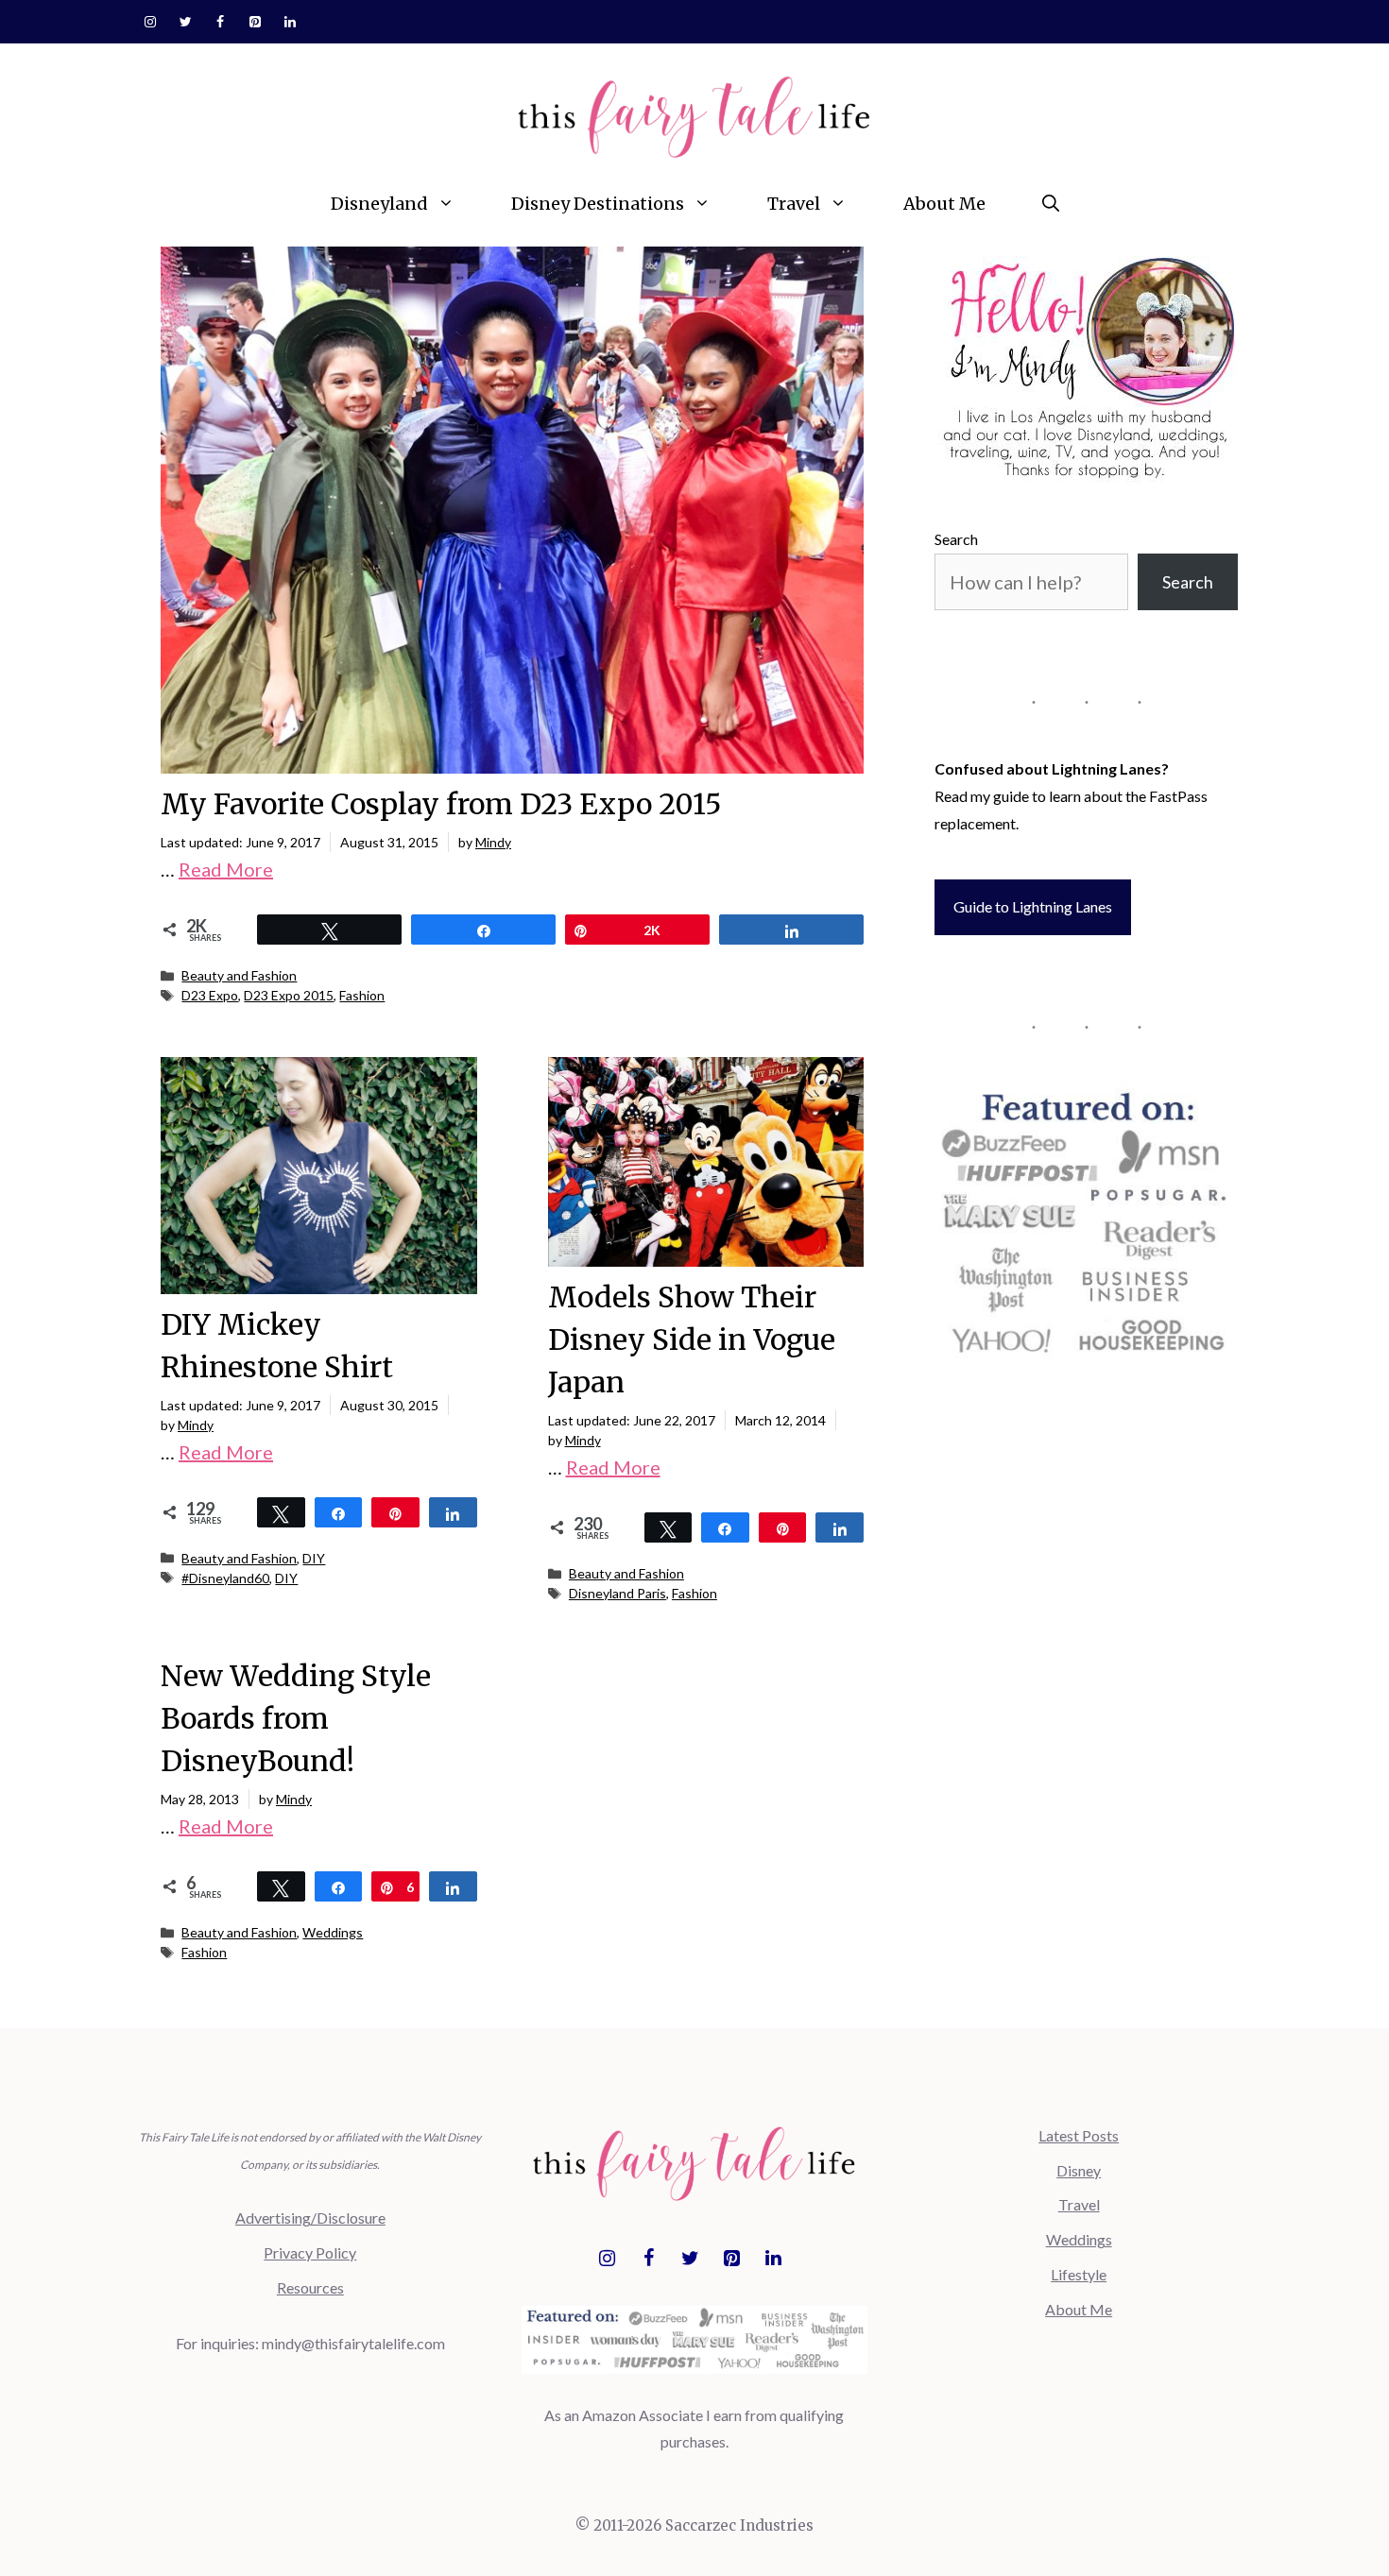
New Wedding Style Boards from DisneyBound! (296, 1718)
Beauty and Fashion (239, 975)
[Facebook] (221, 23)
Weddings (333, 1932)
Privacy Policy (310, 2252)
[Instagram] (151, 23)
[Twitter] (186, 23)
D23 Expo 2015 (289, 995)
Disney (1079, 2170)
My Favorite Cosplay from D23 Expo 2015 (441, 804)
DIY (314, 1558)
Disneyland (379, 204)
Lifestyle (1079, 2274)
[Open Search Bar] (1051, 204)
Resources (310, 2287)
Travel (794, 204)
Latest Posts (1079, 2135)
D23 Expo (210, 995)
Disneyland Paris (617, 1593)
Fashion (362, 995)
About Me (944, 204)
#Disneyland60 (225, 1578)
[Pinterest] (255, 23)
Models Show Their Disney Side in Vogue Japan (692, 1339)
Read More (226, 869)
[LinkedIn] (290, 23)
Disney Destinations (598, 204)
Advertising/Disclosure (310, 2218)
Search (956, 539)
